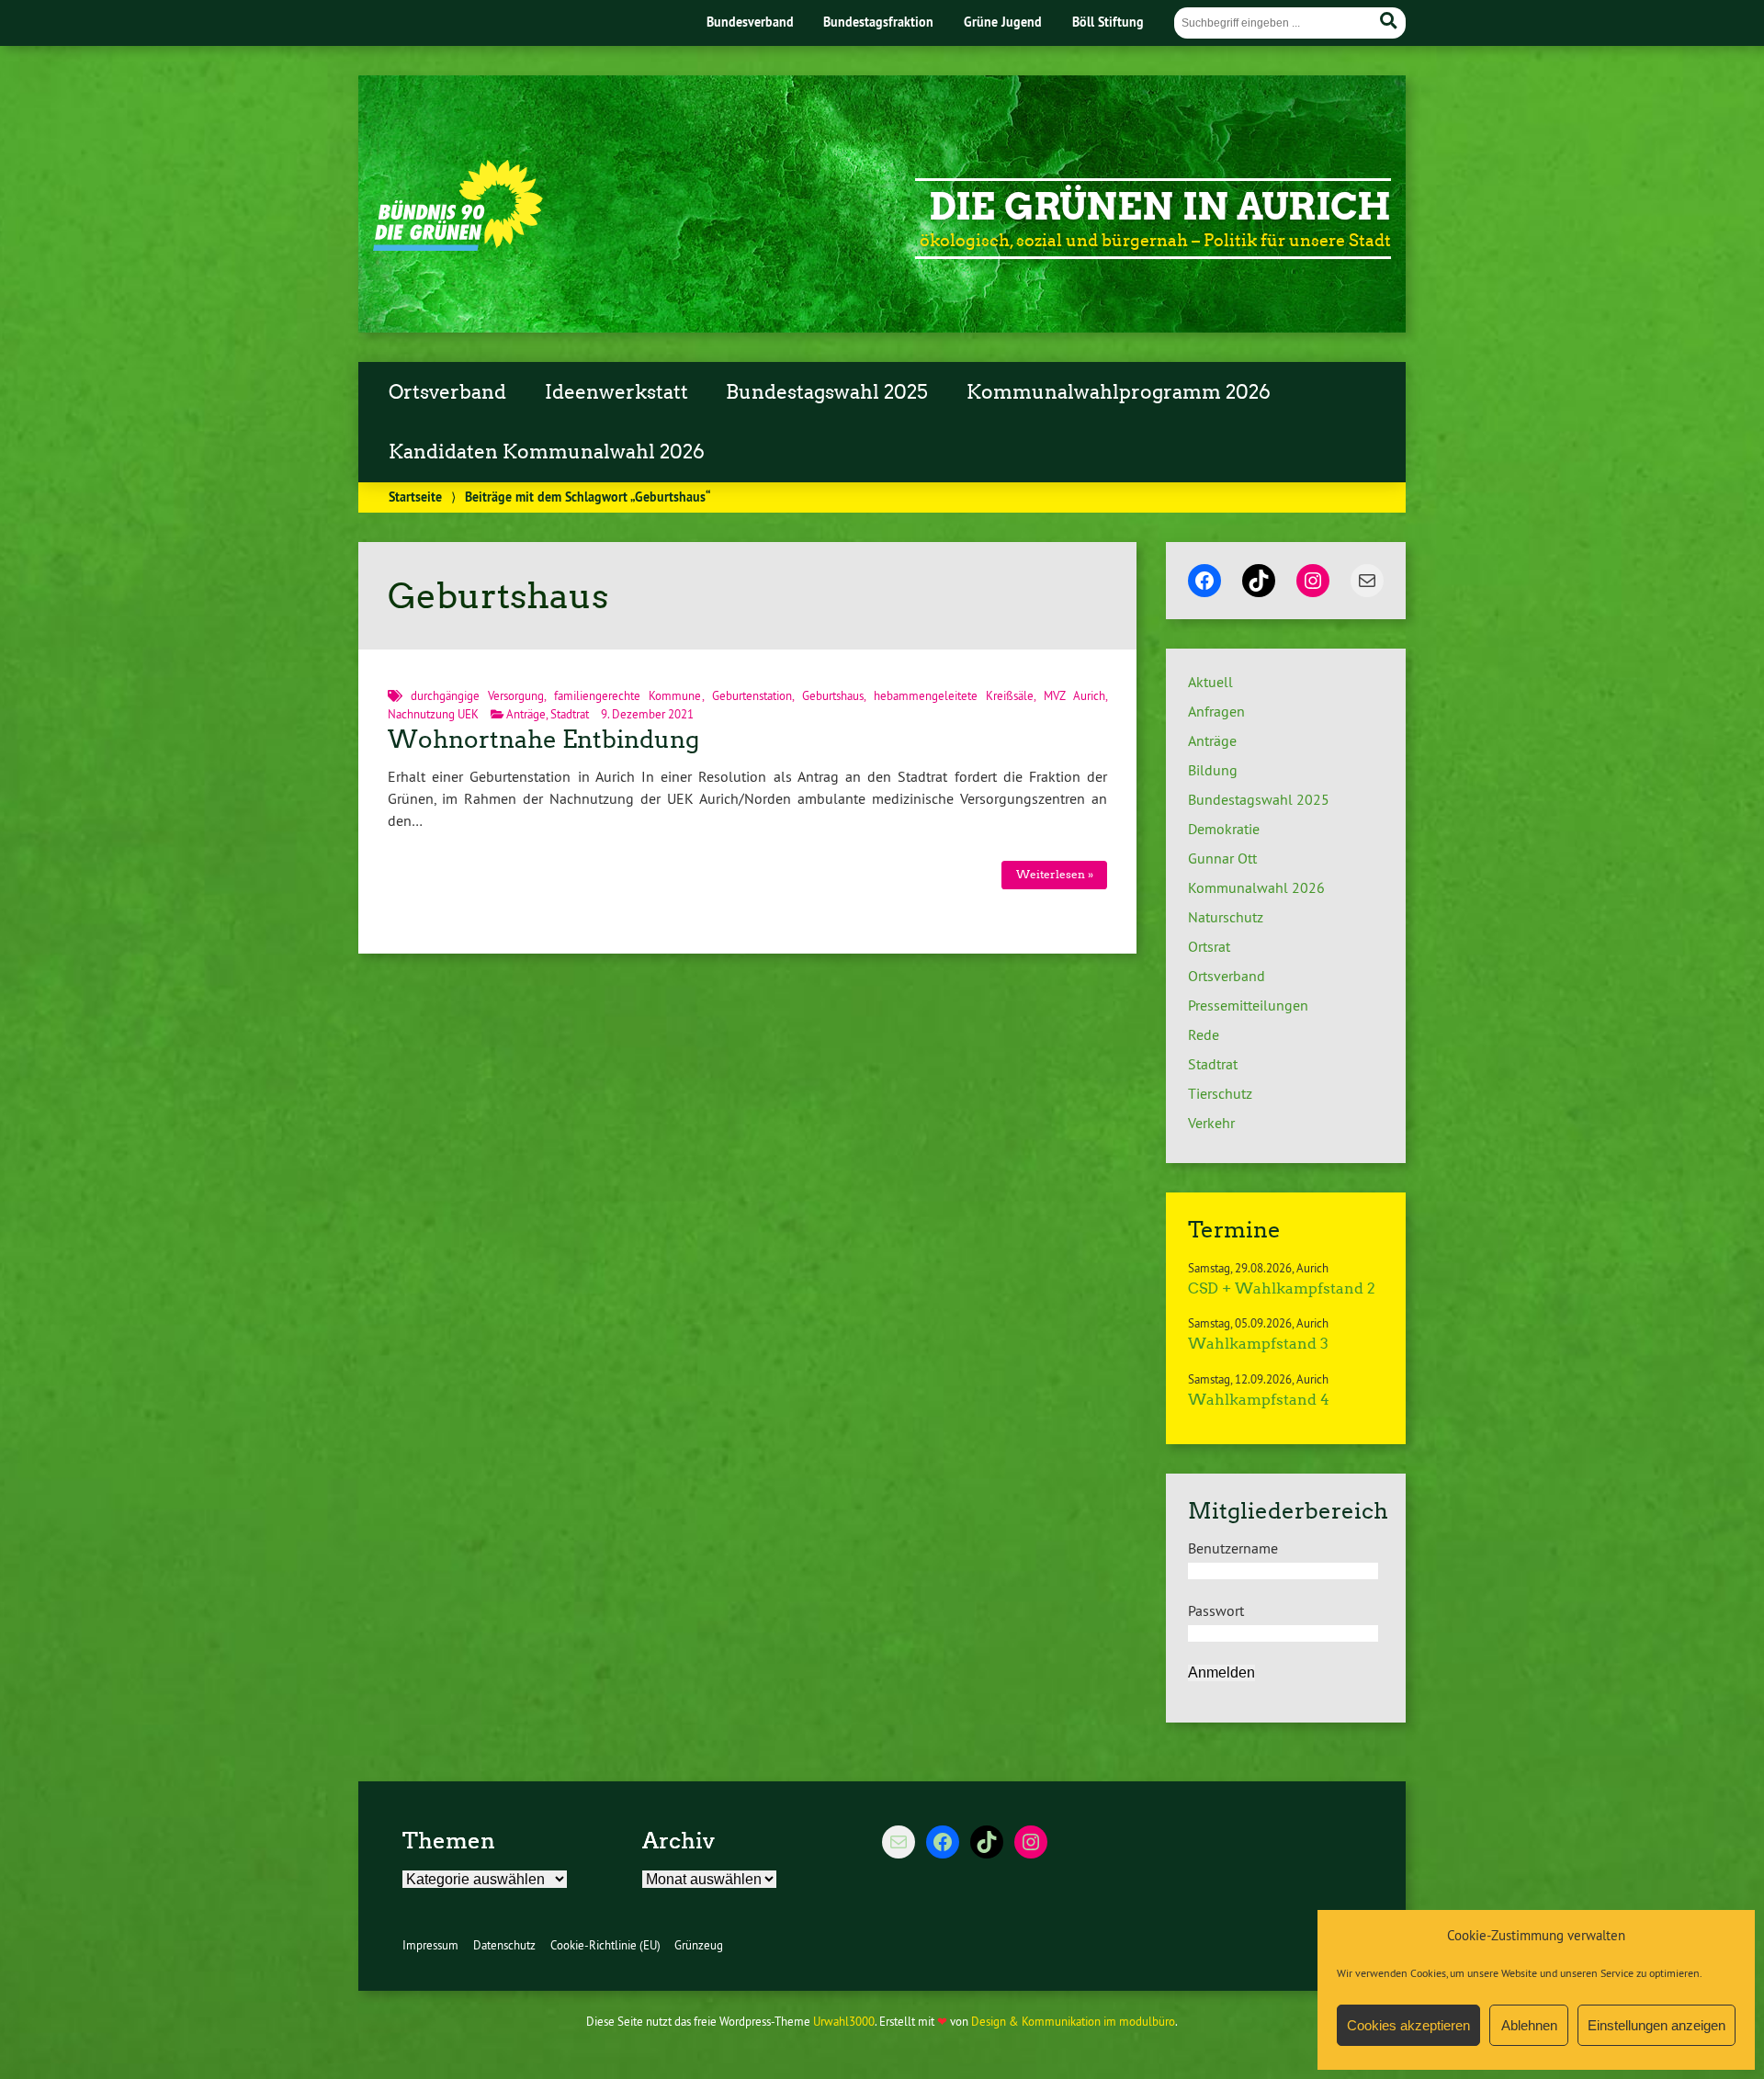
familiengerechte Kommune (628, 695)
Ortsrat (1209, 946)
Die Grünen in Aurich (1160, 207)
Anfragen (1216, 711)
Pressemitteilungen (1248, 1005)
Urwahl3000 (844, 2021)
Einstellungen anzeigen (1657, 2025)
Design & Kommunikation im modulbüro (1073, 2021)
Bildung (1213, 770)
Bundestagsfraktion (878, 22)
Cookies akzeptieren (1408, 2025)
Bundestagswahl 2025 (827, 392)
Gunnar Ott (1222, 858)
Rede (1204, 1034)
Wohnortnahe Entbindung (543, 740)
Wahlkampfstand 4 (1259, 1400)
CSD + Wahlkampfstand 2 (1282, 1288)
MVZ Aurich (1074, 695)
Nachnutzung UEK (433, 714)
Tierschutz (1220, 1093)
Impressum (430, 1945)
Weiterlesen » (1055, 874)
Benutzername (1233, 1548)
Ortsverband (447, 392)
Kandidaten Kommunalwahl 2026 (547, 452)
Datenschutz (504, 1945)
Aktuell (1210, 682)
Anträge (526, 714)
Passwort (1216, 1610)
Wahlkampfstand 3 (1258, 1344)
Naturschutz (1226, 917)
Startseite (415, 497)
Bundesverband (750, 22)
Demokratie (1224, 829)
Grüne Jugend (1003, 22)
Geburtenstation (752, 695)
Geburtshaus (833, 695)
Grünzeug (699, 1945)
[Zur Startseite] (458, 245)
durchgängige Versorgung (477, 695)
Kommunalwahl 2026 (1256, 887)
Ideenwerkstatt (616, 392)
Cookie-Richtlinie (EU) (605, 1945)
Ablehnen (1529, 2025)
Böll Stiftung (1108, 22)
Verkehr (1211, 1123)
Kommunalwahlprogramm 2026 (1119, 392)
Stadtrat (570, 714)
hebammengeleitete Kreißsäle (954, 695)
